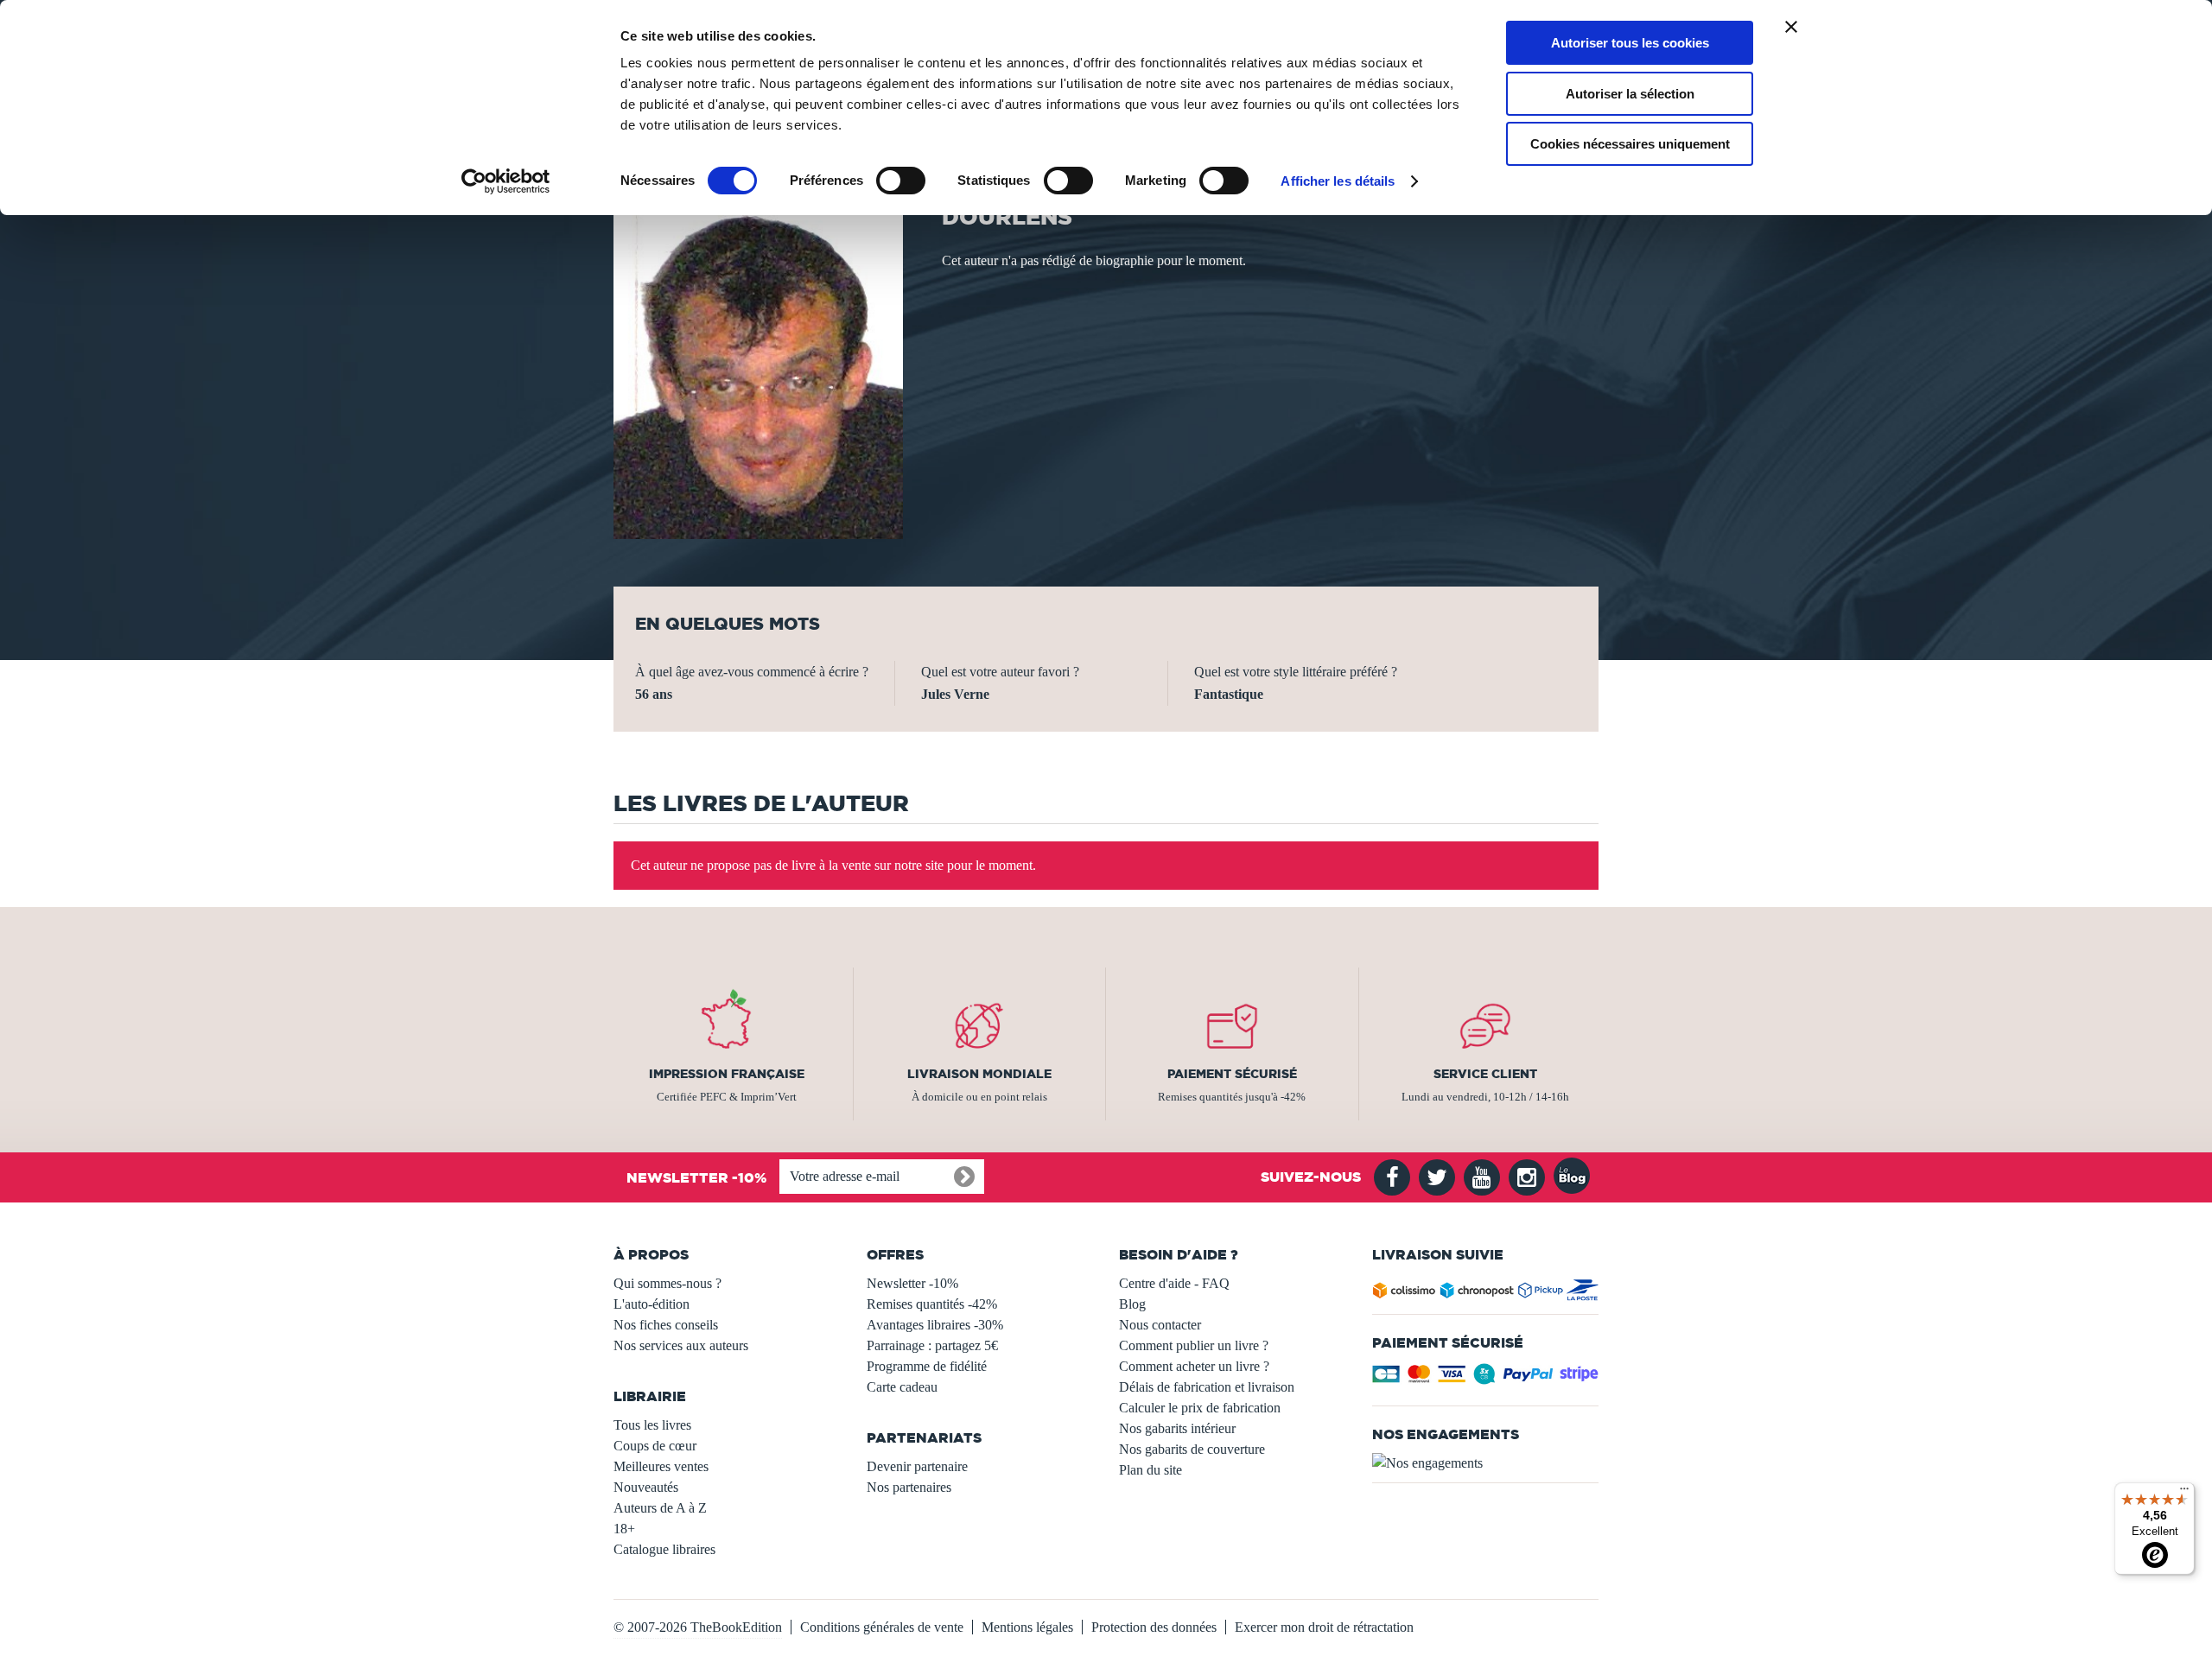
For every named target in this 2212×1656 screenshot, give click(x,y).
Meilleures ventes (661, 1466)
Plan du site (1150, 1470)
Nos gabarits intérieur (1177, 1428)
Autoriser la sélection (1630, 94)
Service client (1485, 1074)
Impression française (727, 1074)
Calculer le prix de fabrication (1200, 1408)
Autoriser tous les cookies (1630, 43)
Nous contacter (1160, 1325)
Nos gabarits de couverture (1192, 1449)
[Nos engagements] (1486, 1463)
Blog (1132, 1304)
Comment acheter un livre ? (1194, 1366)
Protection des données (1154, 1627)
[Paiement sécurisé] (1486, 1379)
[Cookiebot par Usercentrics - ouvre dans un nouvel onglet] (506, 181)
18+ (624, 1529)
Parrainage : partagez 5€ (932, 1345)
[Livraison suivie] (1486, 1294)
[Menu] (2184, 1493)
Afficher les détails (1338, 181)
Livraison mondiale (979, 1074)
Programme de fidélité (927, 1366)
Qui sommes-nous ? (667, 1283)
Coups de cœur (655, 1446)
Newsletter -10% (912, 1283)
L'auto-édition (652, 1304)
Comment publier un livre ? (1194, 1345)
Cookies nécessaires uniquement (1630, 144)
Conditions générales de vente (882, 1627)
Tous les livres (652, 1425)
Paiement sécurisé (1232, 1074)
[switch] (901, 181)
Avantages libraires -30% (935, 1325)
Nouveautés (646, 1487)
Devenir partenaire (917, 1466)
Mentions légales (1027, 1627)
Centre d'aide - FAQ (1174, 1283)
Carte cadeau (902, 1387)
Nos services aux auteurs (681, 1345)
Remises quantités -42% (932, 1304)
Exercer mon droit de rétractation (1324, 1627)
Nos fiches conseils (666, 1325)
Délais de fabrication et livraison (1207, 1387)
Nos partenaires (909, 1487)
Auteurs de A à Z (660, 1508)
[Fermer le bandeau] (1791, 27)
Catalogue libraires (664, 1549)
